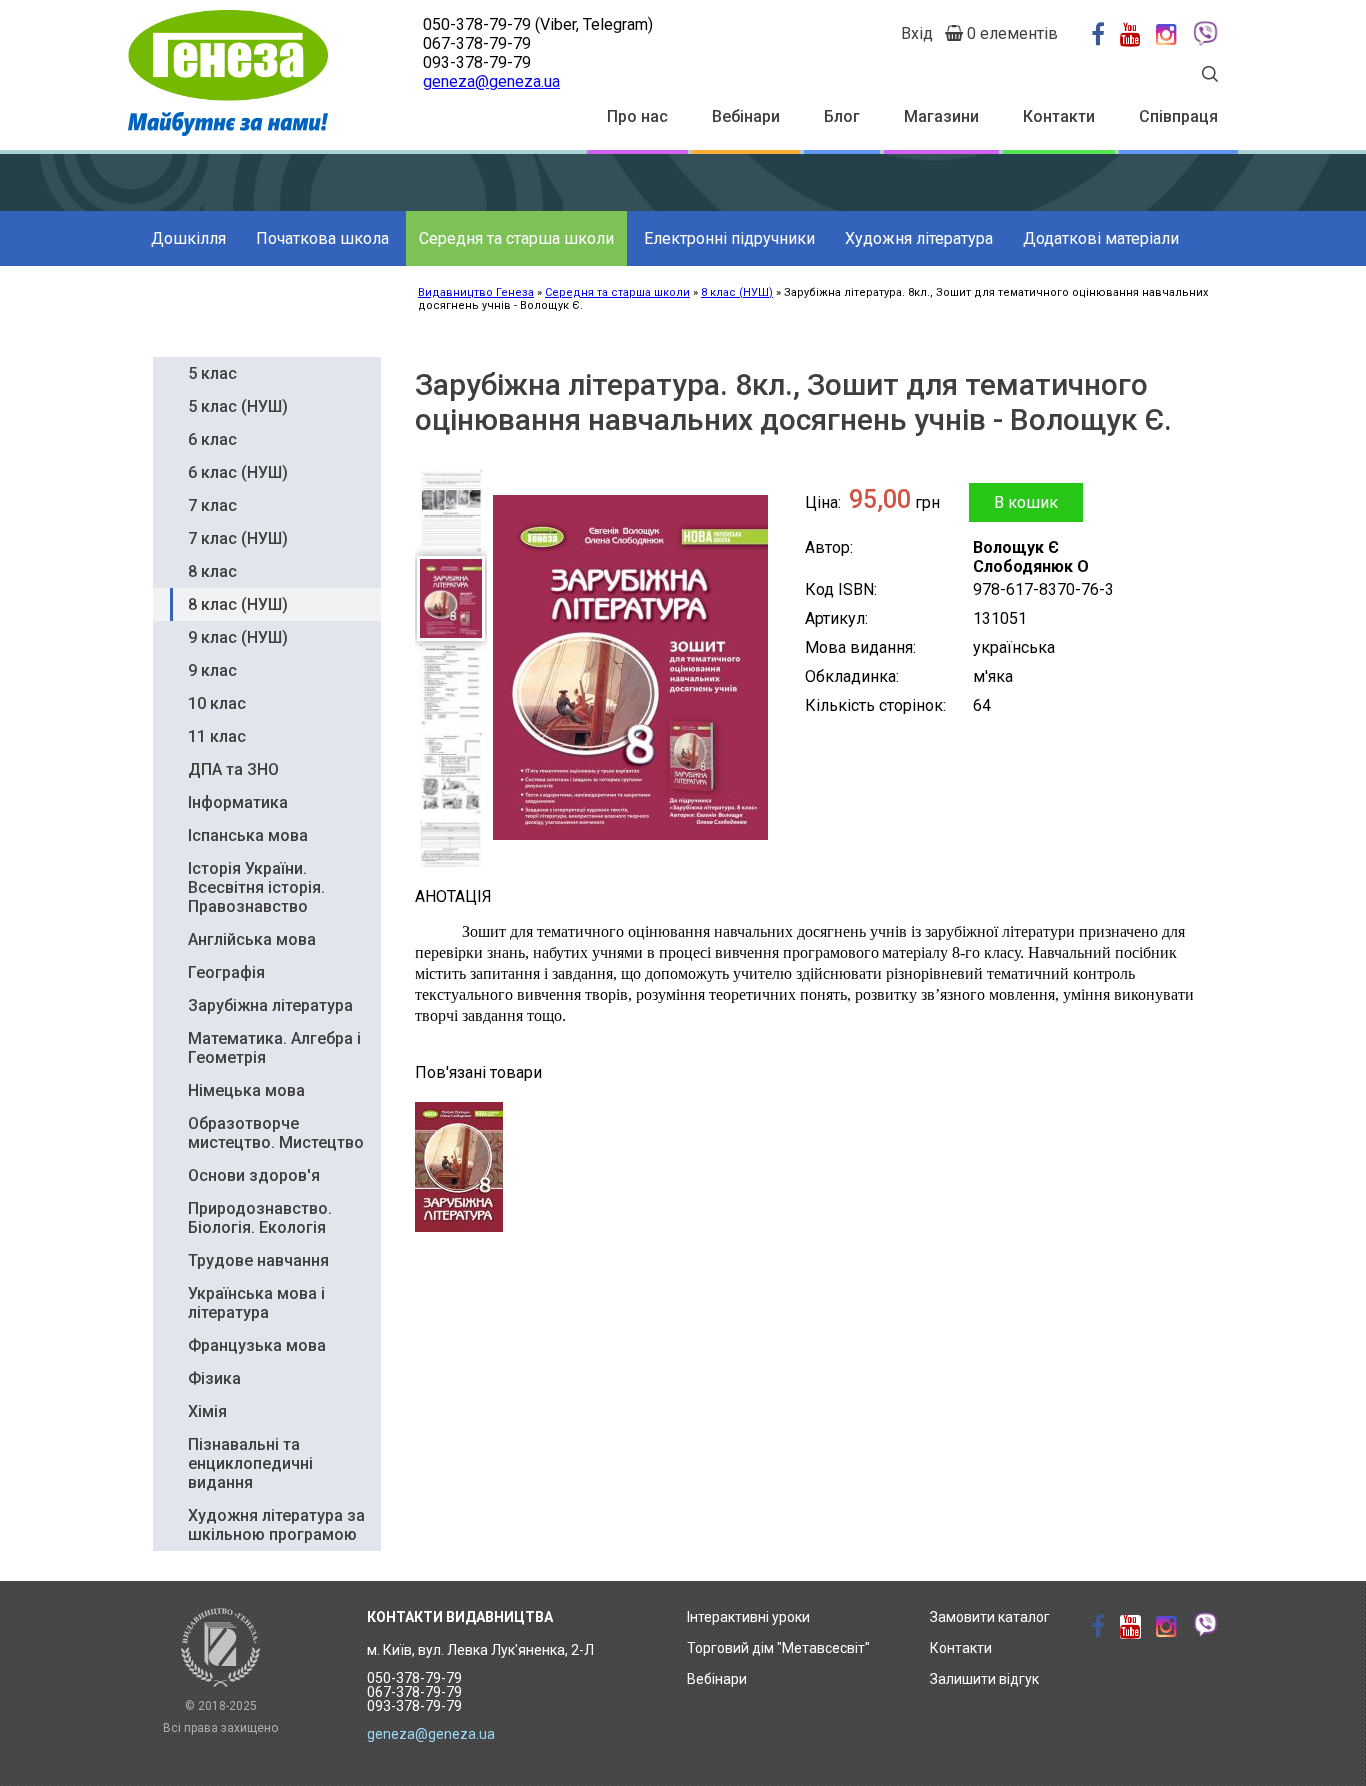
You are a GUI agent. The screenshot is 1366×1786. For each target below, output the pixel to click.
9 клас (212, 670)
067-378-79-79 (477, 43)
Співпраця (1178, 116)
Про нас (637, 116)
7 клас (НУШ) (238, 538)
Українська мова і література (256, 1303)
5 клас (212, 373)
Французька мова (257, 1345)
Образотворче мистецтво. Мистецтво (276, 1133)
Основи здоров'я (254, 1175)
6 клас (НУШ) (238, 472)
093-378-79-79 (477, 62)
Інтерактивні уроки (748, 1617)
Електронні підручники (729, 238)
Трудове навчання (258, 1260)
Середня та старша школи (516, 238)
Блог (842, 116)
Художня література (919, 238)
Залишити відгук (984, 1679)
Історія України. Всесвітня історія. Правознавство (256, 887)
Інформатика (238, 802)
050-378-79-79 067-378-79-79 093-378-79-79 (414, 1692)
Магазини (941, 116)
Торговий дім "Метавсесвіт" (778, 1648)
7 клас (212, 505)
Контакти (1059, 116)
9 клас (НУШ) (238, 637)
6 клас (212, 439)
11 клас (217, 736)
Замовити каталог (990, 1617)
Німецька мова (246, 1090)
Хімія (207, 1411)
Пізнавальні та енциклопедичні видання (250, 1463)
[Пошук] (1210, 76)
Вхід (917, 33)
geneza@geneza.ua (491, 81)
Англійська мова (252, 939)
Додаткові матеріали (1101, 238)
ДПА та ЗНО (233, 769)
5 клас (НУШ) (238, 406)
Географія (226, 972)
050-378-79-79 (477, 24)
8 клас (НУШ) (737, 292)
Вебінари (746, 116)
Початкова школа (322, 238)
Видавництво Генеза (476, 292)
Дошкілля (188, 238)
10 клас (217, 703)
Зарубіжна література (270, 1005)
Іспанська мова (248, 835)
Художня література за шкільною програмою (276, 1525)
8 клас (212, 571)
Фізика (214, 1378)
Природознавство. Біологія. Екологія (260, 1218)
